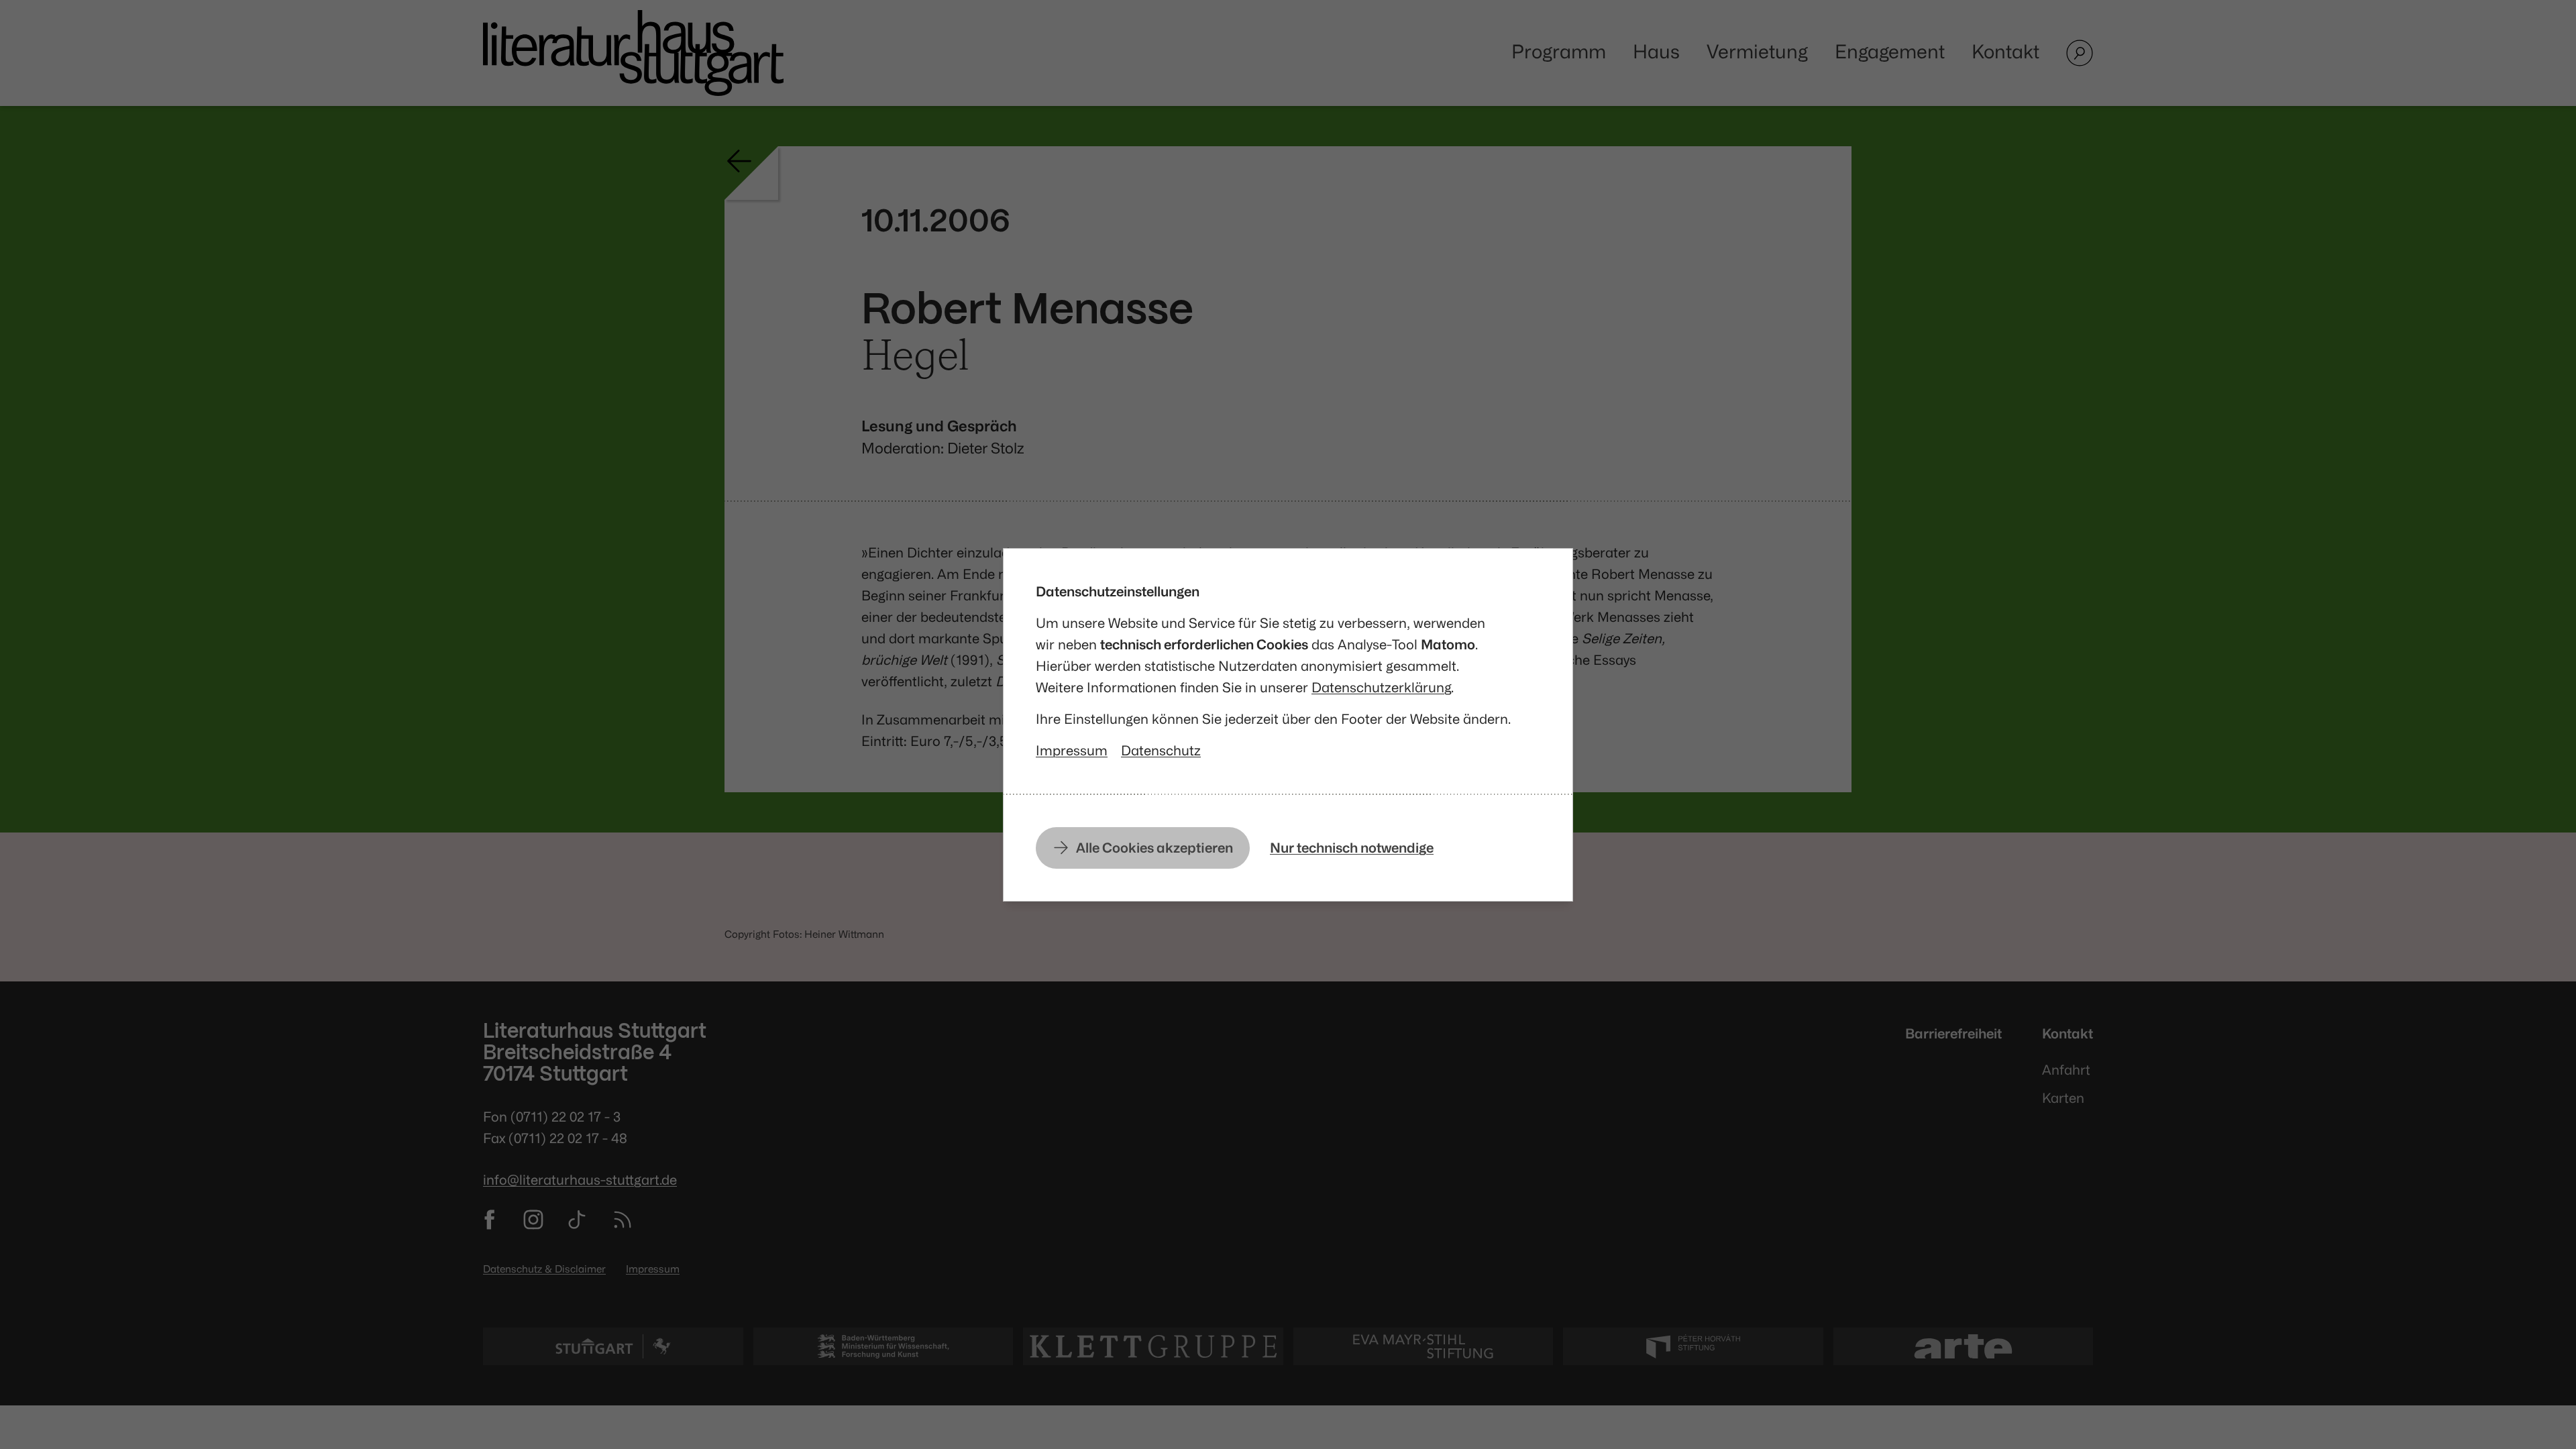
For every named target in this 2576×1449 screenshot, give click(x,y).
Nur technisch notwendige (1352, 848)
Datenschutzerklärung (1381, 687)
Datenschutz (1161, 750)
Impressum (1072, 750)
